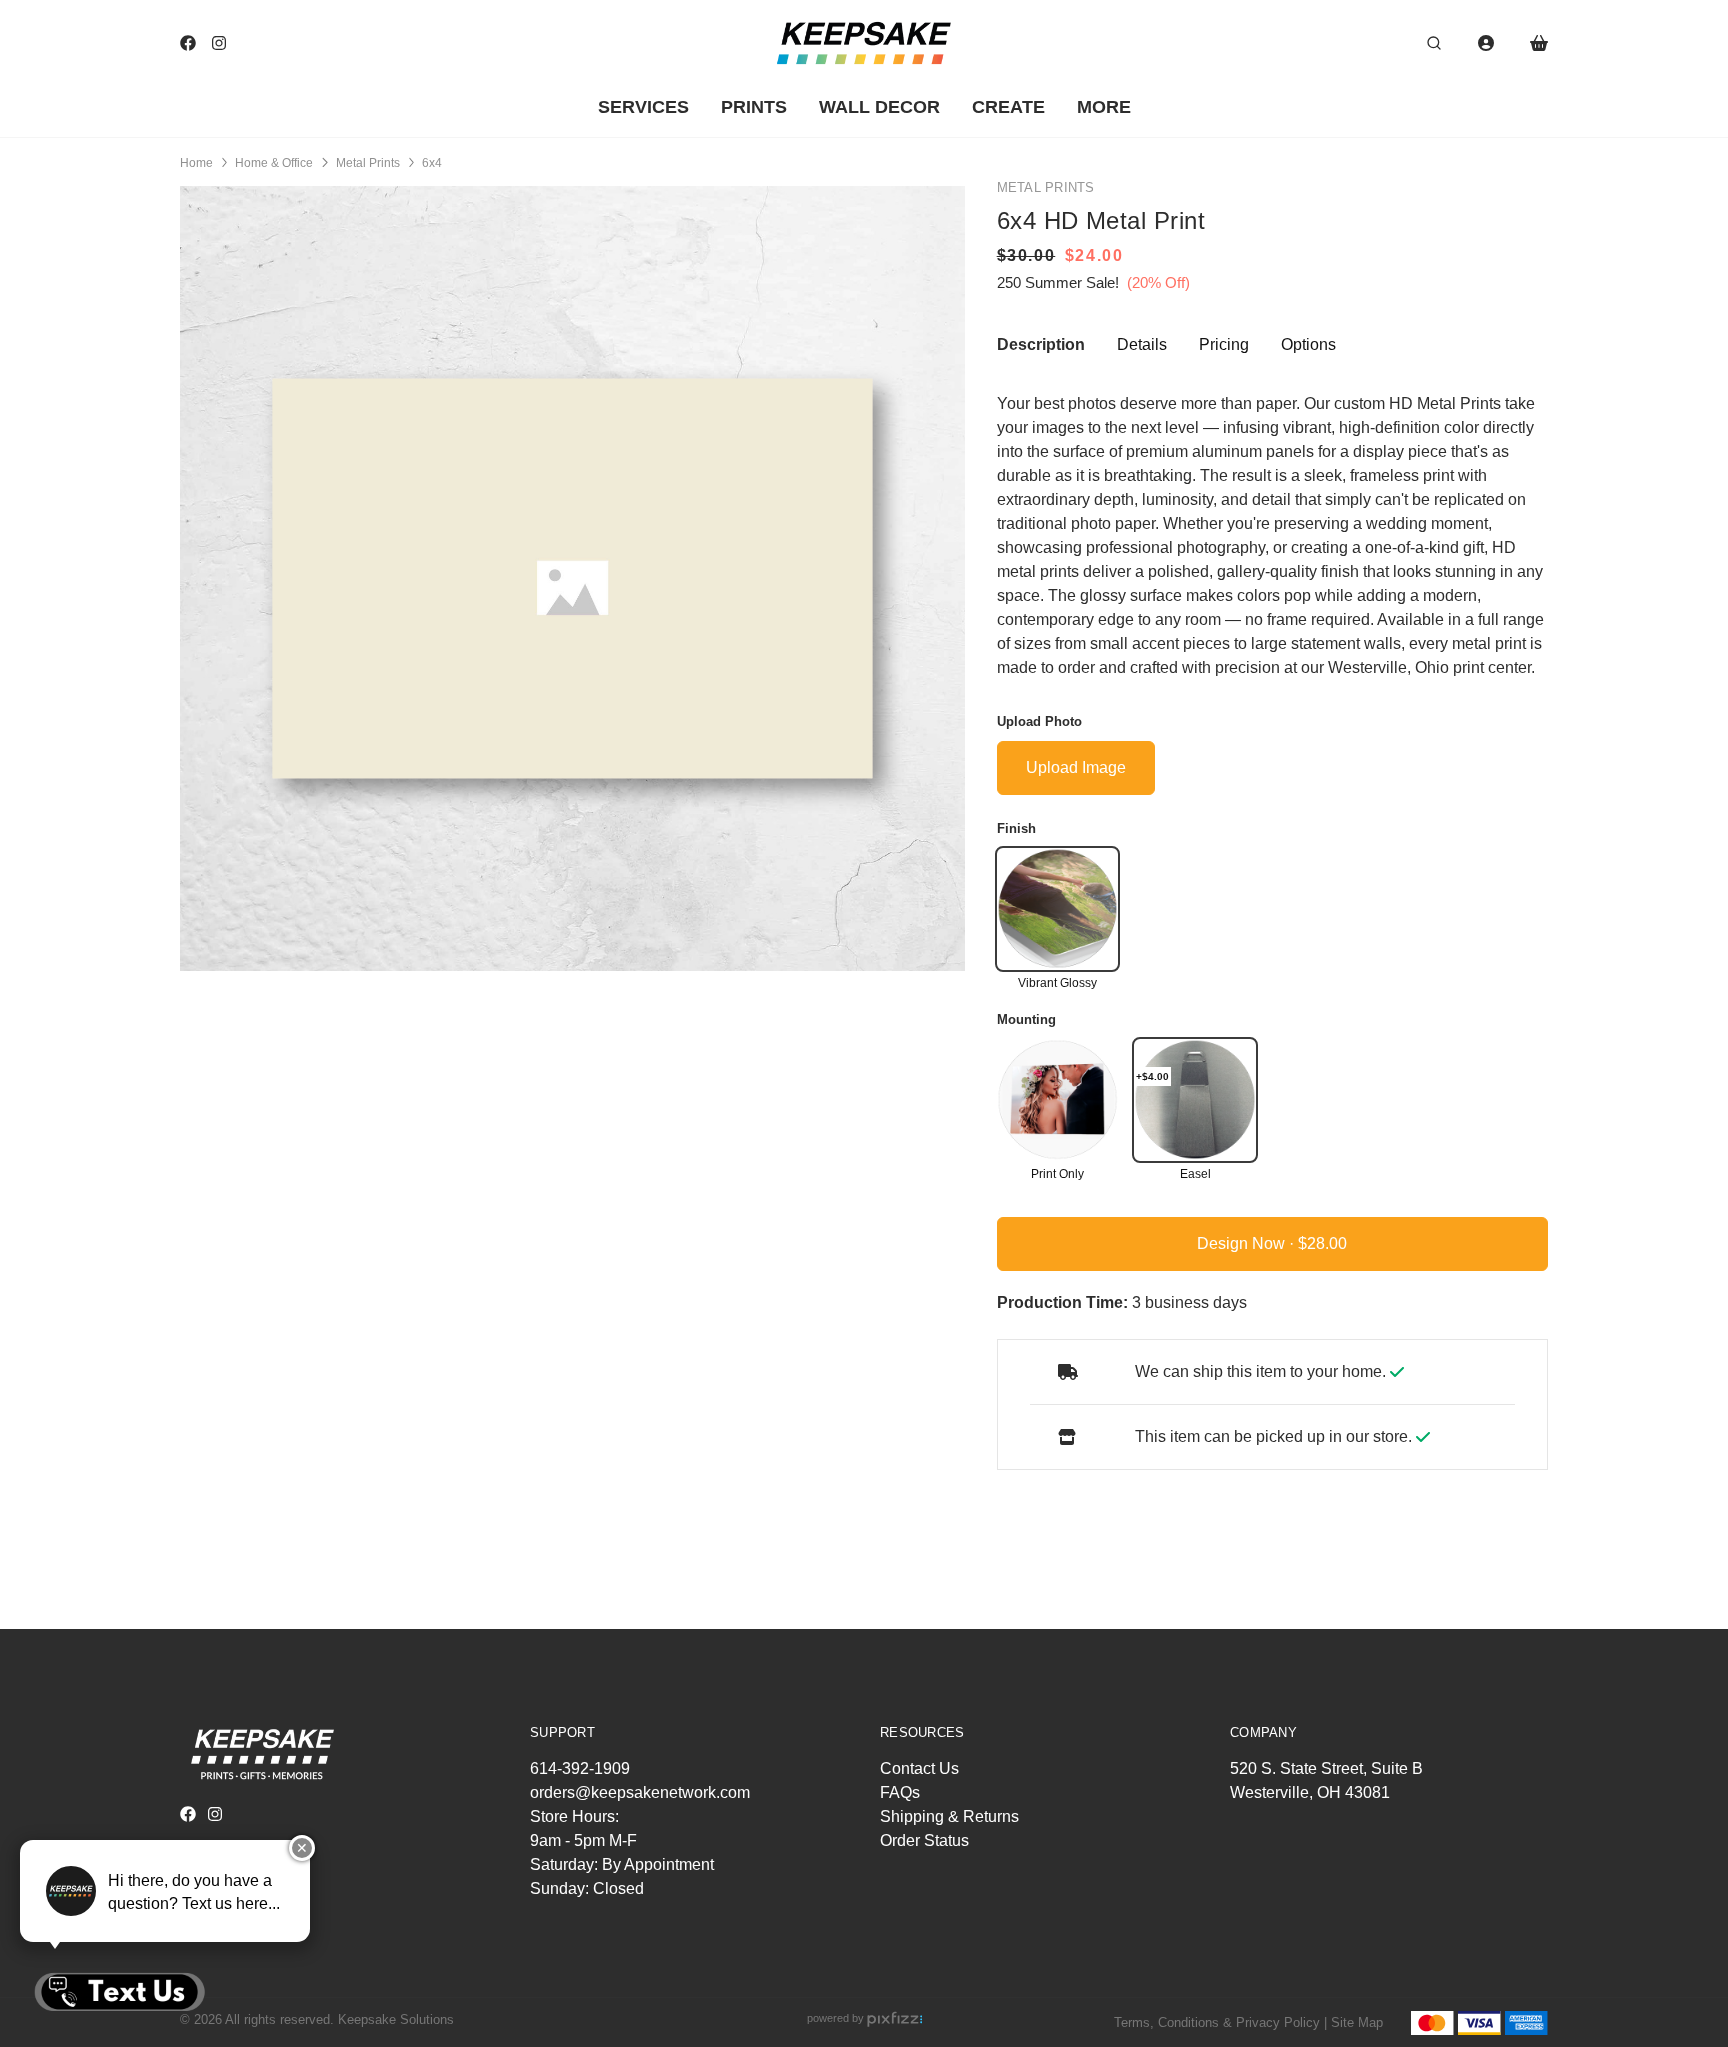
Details (1142, 343)
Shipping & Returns (949, 1816)
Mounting (1026, 1018)
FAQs (900, 1792)
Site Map (1357, 2022)
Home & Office (274, 163)
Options (1308, 343)
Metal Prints (368, 163)
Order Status (924, 1840)
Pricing (1224, 343)
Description (1041, 343)
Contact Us (919, 1768)
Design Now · (1247, 1242)
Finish (1016, 827)
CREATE (1008, 107)
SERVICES (643, 107)
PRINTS (754, 107)
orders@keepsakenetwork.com (640, 1792)
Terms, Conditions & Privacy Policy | (1220, 2022)
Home (196, 163)
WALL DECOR (879, 107)
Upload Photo (1039, 720)
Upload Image (1076, 766)
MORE (1104, 107)
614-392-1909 (580, 1768)
